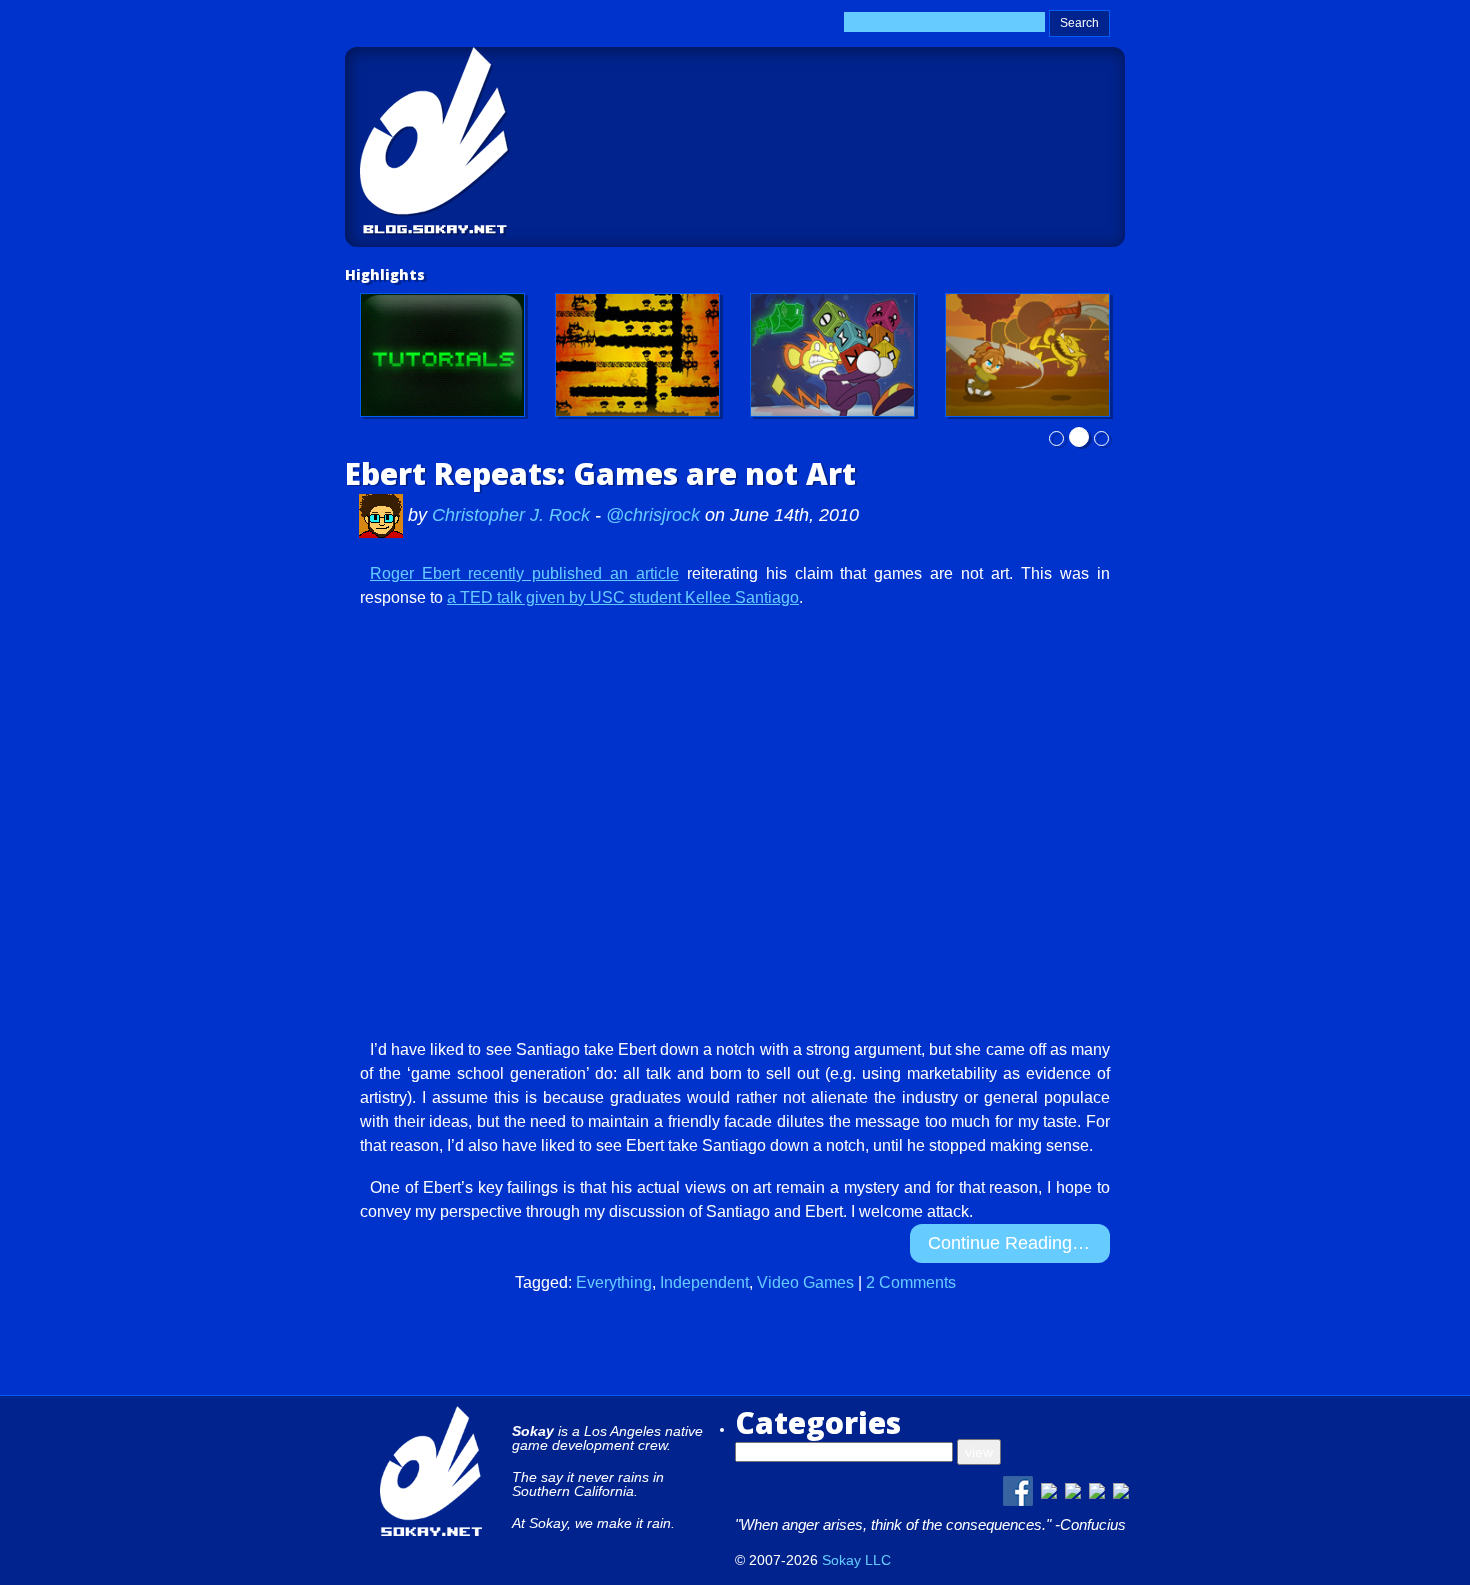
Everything (614, 1282)
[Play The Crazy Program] (832, 355)
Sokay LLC (856, 1560)
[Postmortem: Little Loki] (637, 355)
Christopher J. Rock (513, 515)
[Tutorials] (442, 355)
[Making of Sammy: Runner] (1027, 355)
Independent (704, 1282)
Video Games (805, 1282)
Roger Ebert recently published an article (524, 573)
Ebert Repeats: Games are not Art (600, 473)
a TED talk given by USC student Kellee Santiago (623, 597)
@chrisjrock (653, 515)
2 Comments (911, 1282)
